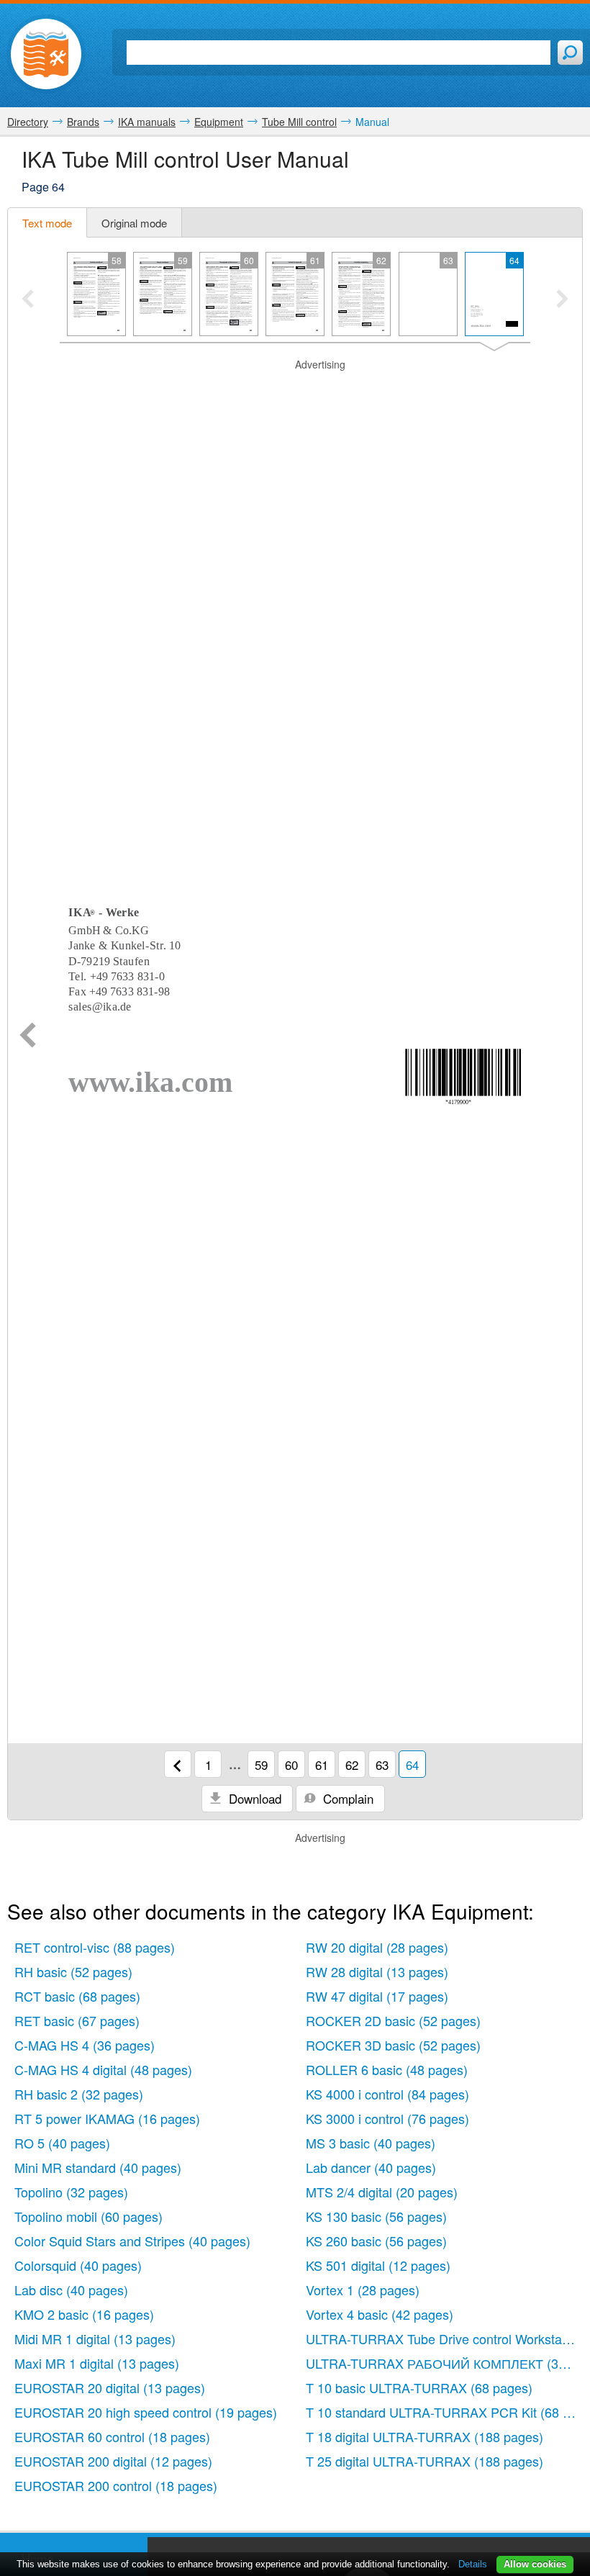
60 (291, 1764)
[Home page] (46, 54)
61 (322, 1764)
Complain (346, 1798)
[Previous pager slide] (28, 300)
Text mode (47, 223)
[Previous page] (28, 1036)
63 (382, 1764)
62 (352, 1764)
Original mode (134, 223)
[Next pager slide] (562, 300)
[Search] (570, 53)
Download (253, 1798)
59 (261, 1764)
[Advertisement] (295, 390)
